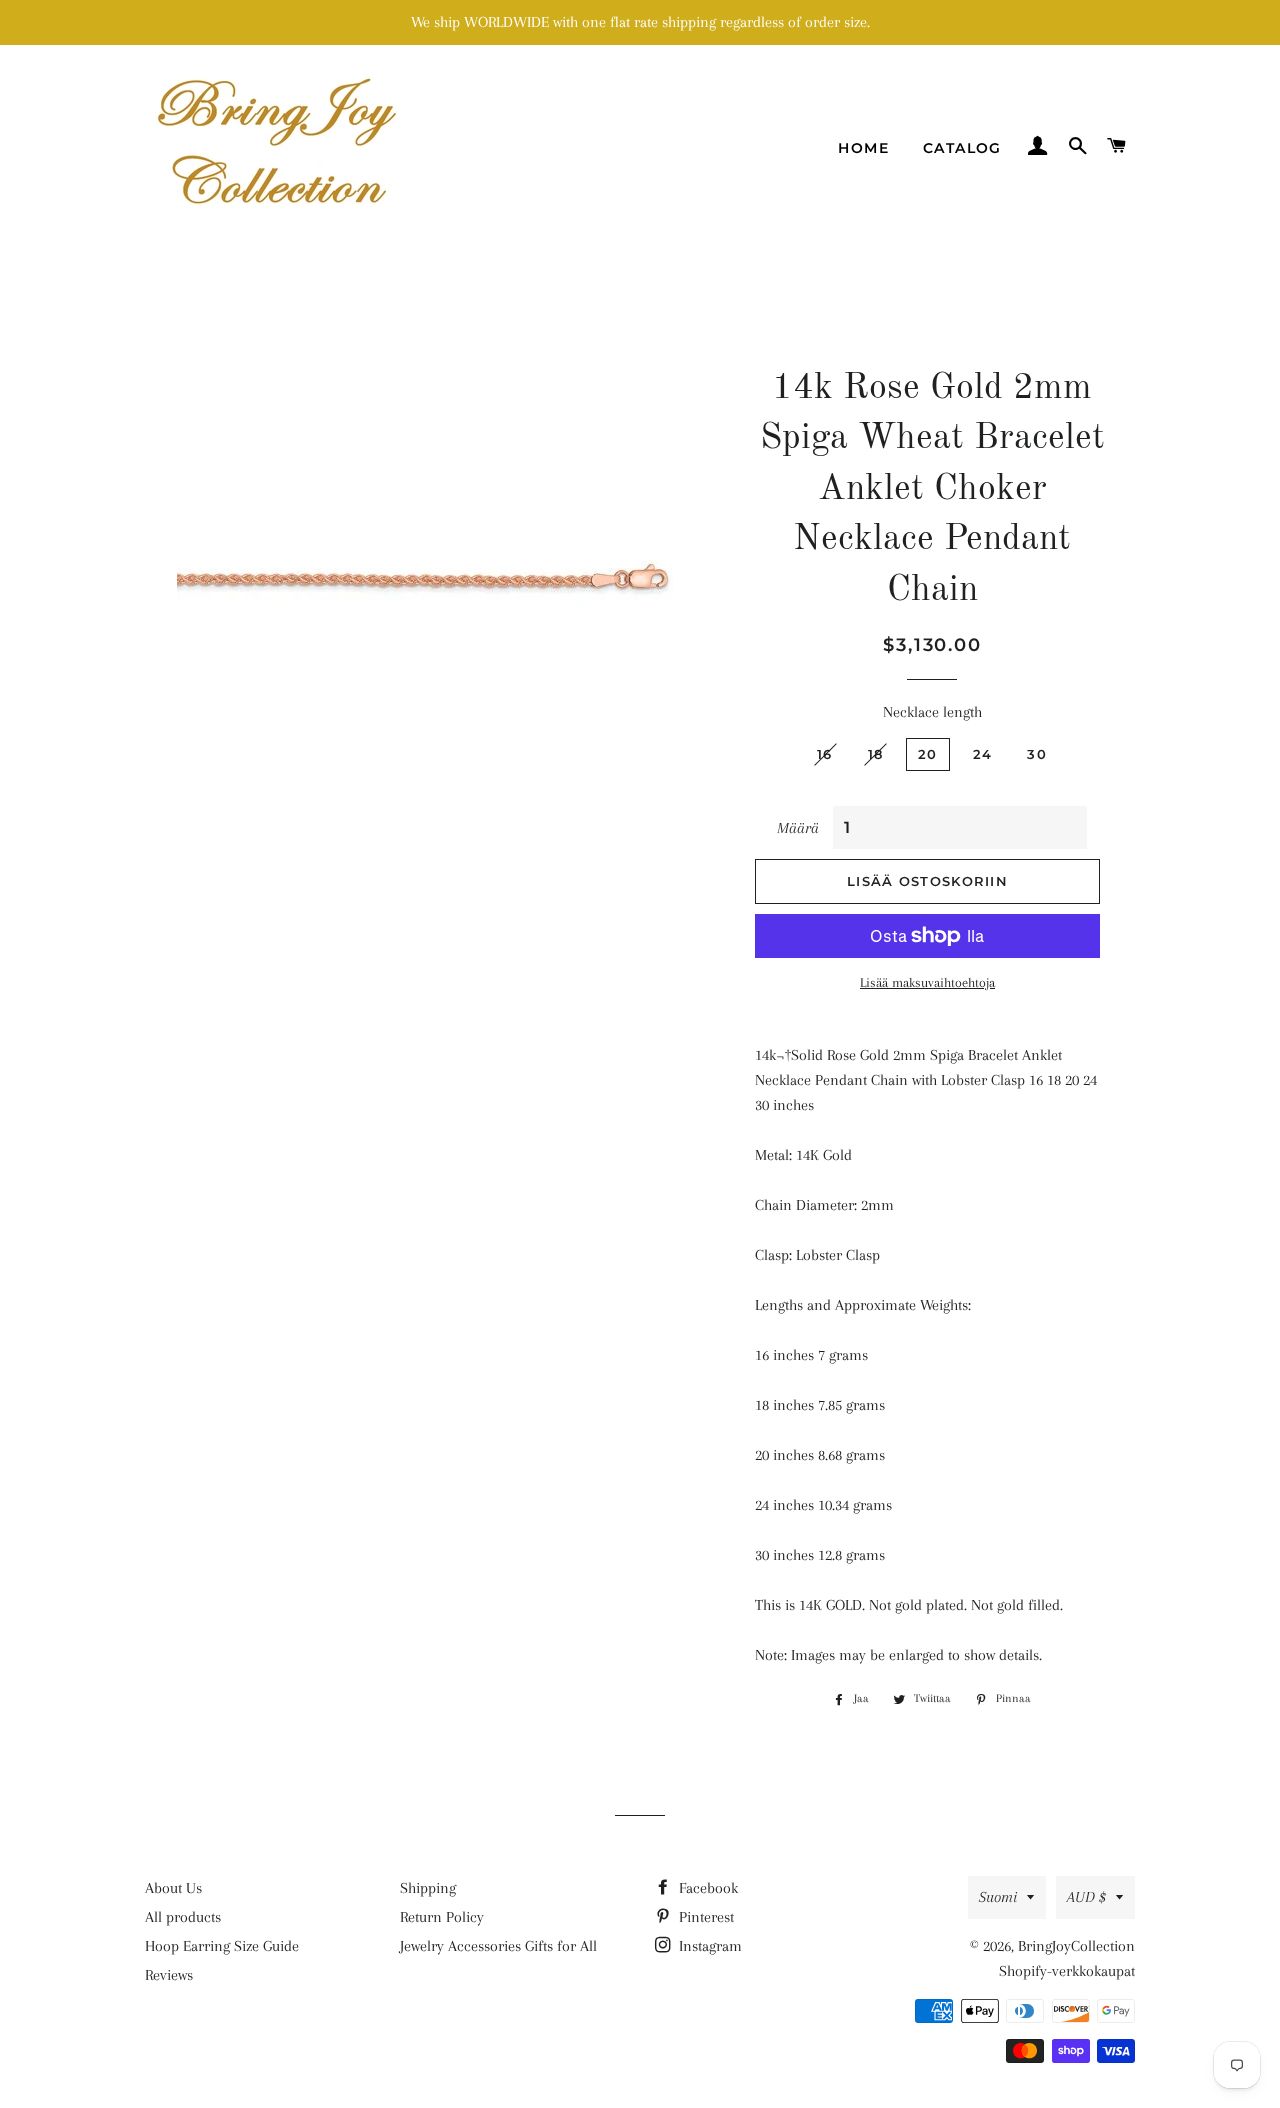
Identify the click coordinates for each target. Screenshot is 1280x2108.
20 (928, 754)
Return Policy (442, 1917)
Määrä (798, 828)
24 (983, 754)
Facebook (706, 1888)
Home (863, 148)
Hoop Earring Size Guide (222, 1946)
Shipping (428, 1888)
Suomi (998, 1897)
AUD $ (1086, 1897)
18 (876, 754)
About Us (173, 1888)
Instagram (708, 1946)
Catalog (962, 148)
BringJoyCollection (1076, 1946)
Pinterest (704, 1917)
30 (1037, 754)
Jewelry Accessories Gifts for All (498, 1946)
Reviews (169, 1975)
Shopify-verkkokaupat (1067, 1971)
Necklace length (932, 712)
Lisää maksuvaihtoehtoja (927, 982)
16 (825, 754)
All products (183, 1917)
